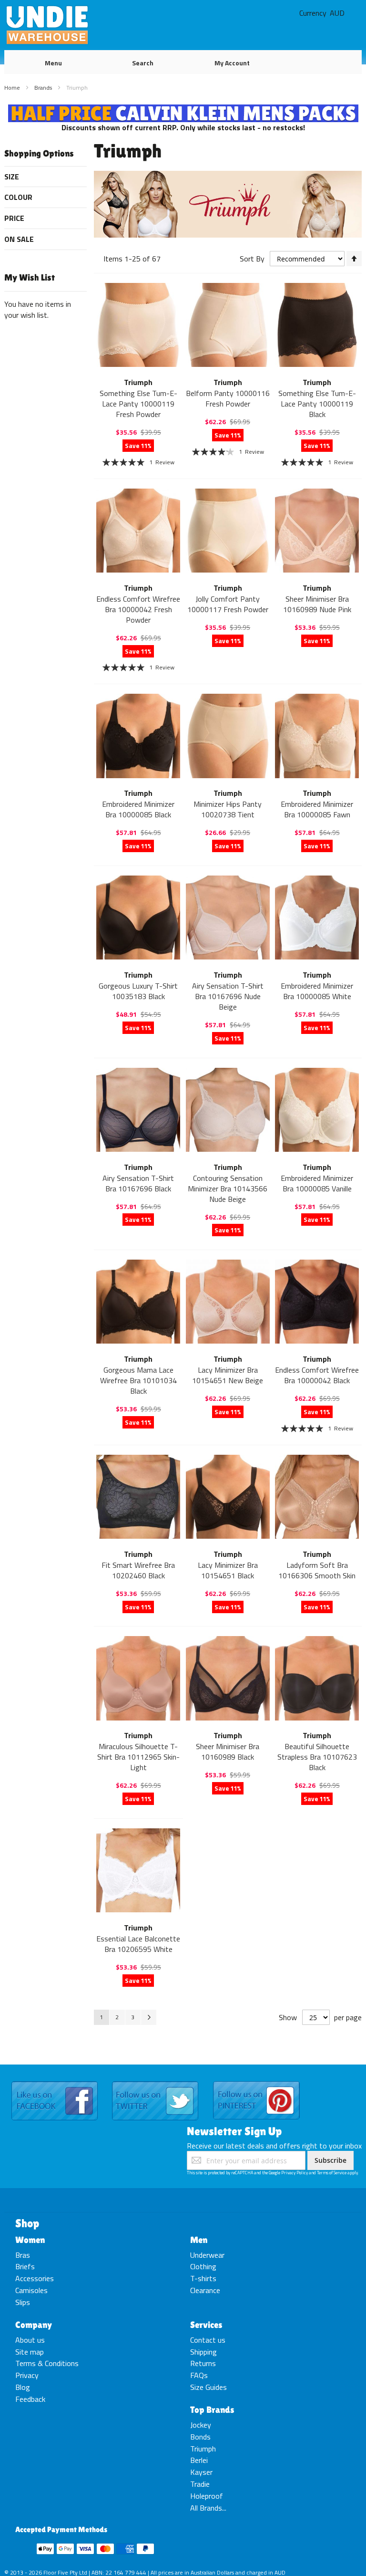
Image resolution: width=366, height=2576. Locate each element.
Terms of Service (332, 2173)
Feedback (30, 2399)
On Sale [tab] (19, 239)
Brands (44, 88)
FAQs (199, 2375)
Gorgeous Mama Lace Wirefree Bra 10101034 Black (138, 1380)
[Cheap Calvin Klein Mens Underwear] (183, 110)
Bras (23, 2255)
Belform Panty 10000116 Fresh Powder (228, 398)
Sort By (252, 259)
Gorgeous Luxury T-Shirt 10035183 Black (138, 991)
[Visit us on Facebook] (55, 2082)
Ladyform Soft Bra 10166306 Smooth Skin (317, 1570)
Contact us (208, 2340)
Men (199, 2240)
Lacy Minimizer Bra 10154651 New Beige (228, 1375)
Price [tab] (14, 218)
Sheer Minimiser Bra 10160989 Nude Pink (317, 604)
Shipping (203, 2352)
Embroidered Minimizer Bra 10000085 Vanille (317, 1183)
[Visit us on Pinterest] (256, 2082)
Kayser (201, 2472)
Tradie (200, 2484)
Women (30, 2240)
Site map (30, 2352)
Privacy (27, 2375)
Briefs (25, 2266)
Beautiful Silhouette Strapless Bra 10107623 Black (317, 1757)
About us (30, 2340)
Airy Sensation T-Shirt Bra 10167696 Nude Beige (228, 996)
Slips (23, 2302)
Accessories (35, 2278)
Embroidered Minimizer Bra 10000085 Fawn (317, 809)
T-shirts (203, 2278)
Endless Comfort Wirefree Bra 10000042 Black (317, 1375)
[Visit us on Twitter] (155, 2082)
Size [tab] (12, 177)
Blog (23, 2387)
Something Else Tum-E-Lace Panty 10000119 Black (317, 404)
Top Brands (212, 2409)
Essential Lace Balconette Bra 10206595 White (138, 1944)
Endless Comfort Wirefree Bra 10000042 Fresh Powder (138, 609)
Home (13, 88)
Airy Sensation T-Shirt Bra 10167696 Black (138, 1183)
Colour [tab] (18, 197)
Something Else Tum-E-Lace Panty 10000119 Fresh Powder (138, 404)
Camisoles (31, 2290)
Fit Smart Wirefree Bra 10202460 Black (138, 1570)
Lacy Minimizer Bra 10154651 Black (228, 1570)
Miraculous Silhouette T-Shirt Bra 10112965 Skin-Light (138, 1757)
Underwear (207, 2255)
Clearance (205, 2290)
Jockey (201, 2425)
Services (206, 2325)
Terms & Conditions (47, 2363)
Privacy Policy (295, 2173)
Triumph (203, 2449)
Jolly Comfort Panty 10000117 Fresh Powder (228, 604)
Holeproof (207, 2496)
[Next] (149, 2017)
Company (34, 2325)
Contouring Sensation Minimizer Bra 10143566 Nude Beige (228, 1189)
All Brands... (208, 2508)
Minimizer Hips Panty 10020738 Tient (228, 809)
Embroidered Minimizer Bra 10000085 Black (138, 809)
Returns (203, 2363)
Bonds (200, 2437)
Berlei (199, 2460)
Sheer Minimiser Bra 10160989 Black (228, 1752)
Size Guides (208, 2387)
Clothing (203, 2266)
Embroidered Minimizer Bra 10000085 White (317, 991)
